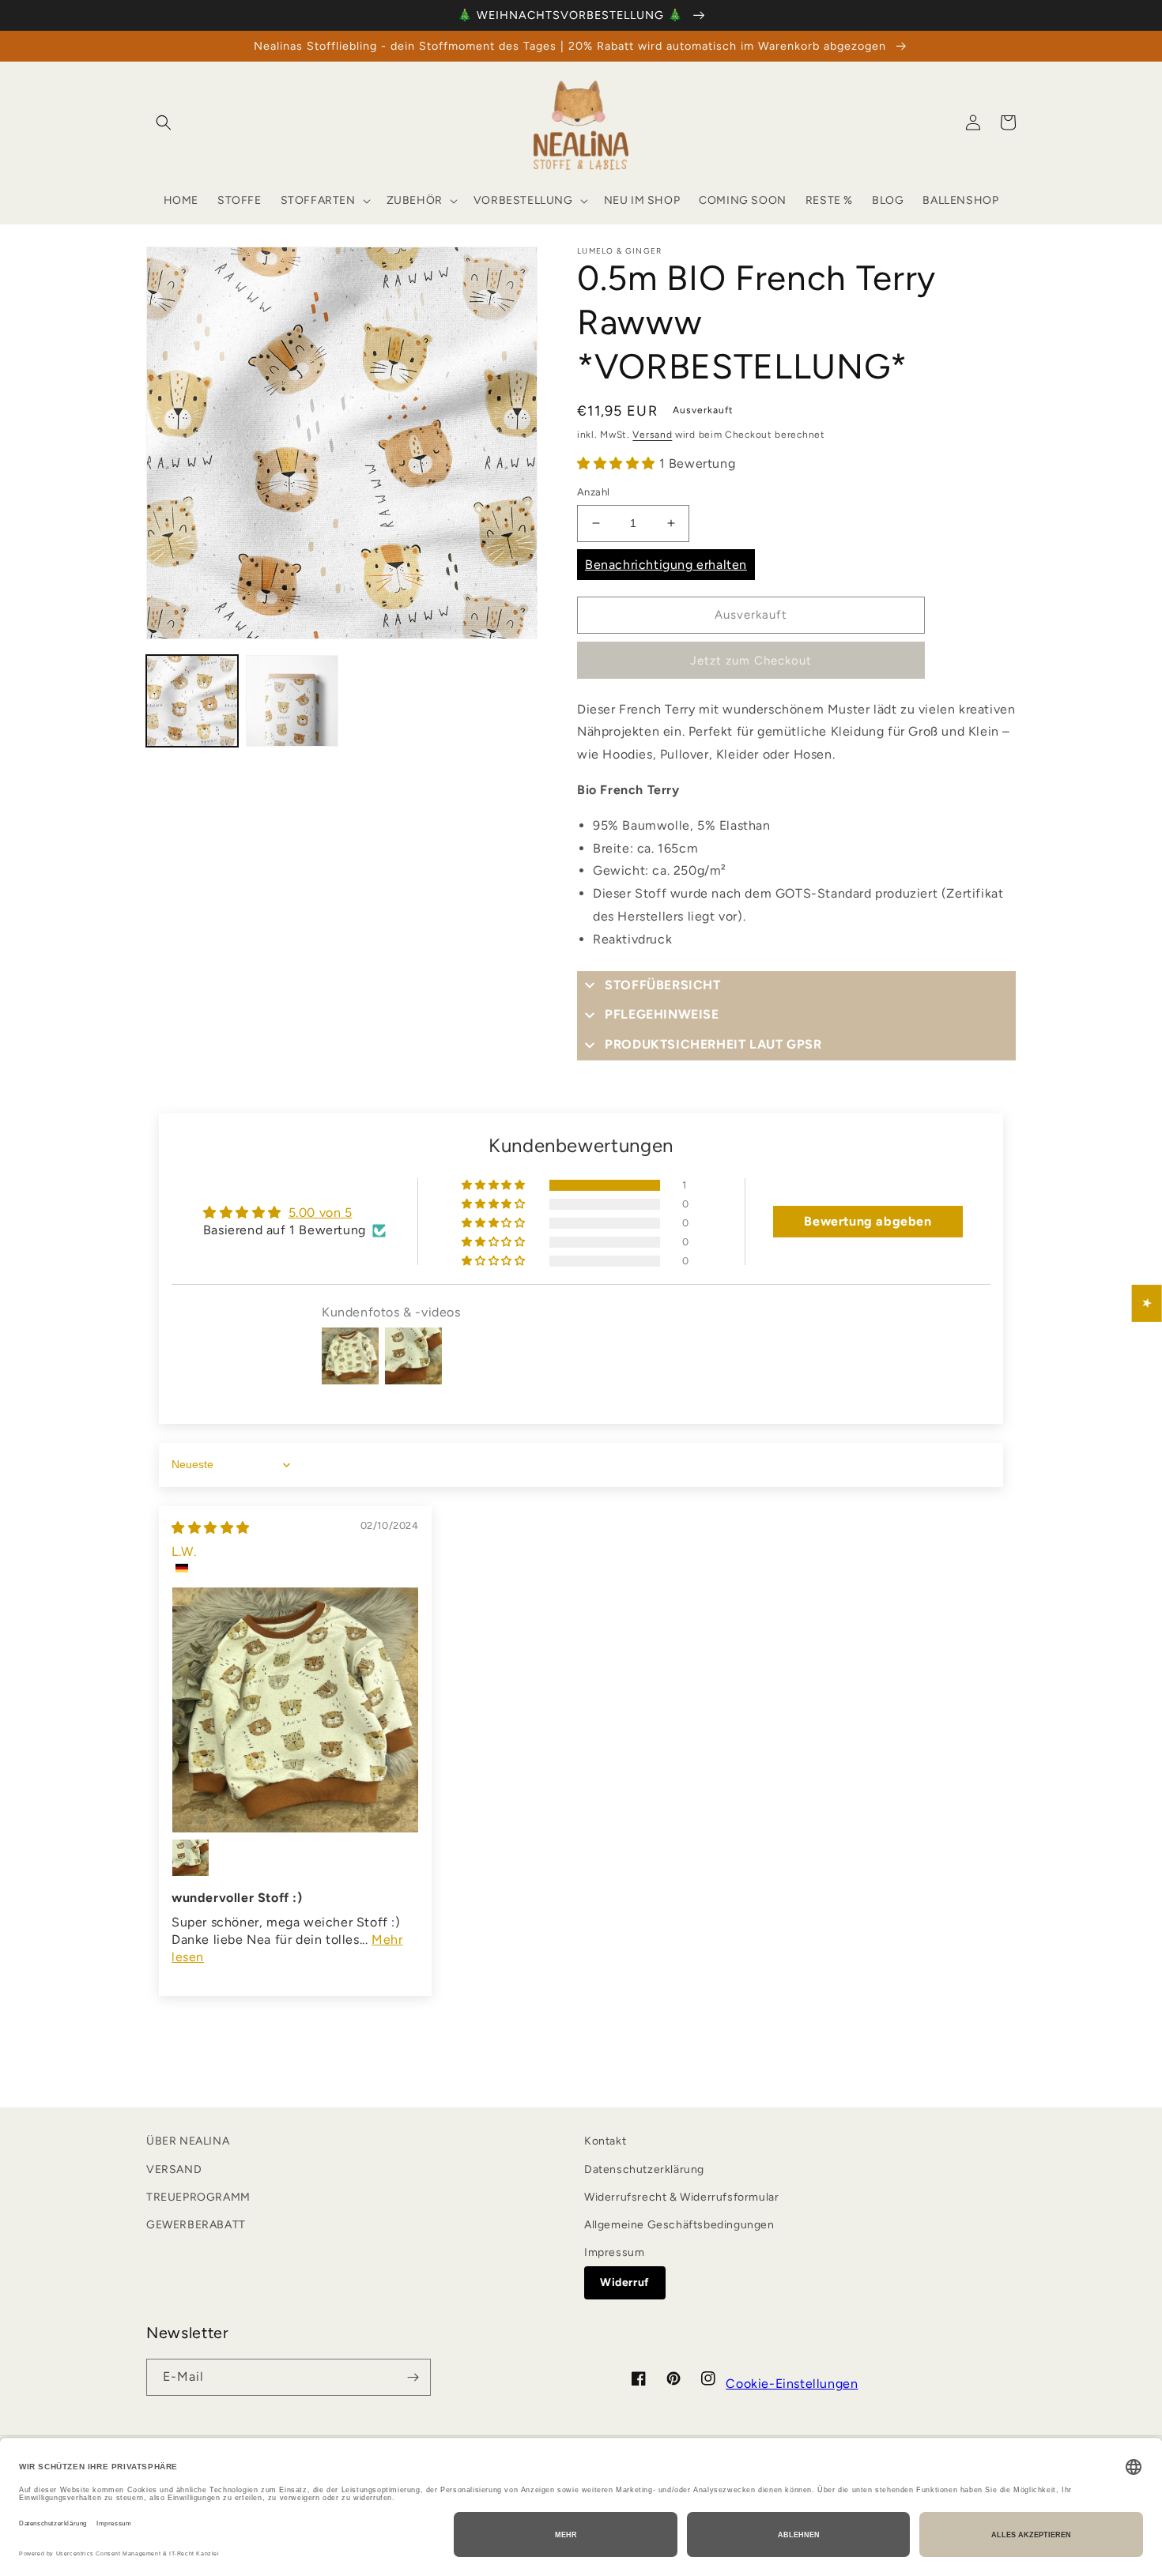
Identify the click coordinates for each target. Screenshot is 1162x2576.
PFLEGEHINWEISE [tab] (662, 1014)
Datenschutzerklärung (644, 2169)
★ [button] (1147, 1303)
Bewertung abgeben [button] (868, 1221)
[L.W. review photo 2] (191, 1858)
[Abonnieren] (413, 2377)
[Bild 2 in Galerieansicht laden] (292, 701)
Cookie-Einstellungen (792, 2384)
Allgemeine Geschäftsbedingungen (679, 2225)
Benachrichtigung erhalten (666, 565)
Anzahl (593, 492)
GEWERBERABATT (196, 2225)
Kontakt (605, 2141)
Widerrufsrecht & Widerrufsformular (681, 2197)
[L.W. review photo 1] (295, 1710)
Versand (652, 435)
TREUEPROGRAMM (198, 2197)
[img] (211, 1528)
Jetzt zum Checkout (751, 661)
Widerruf (625, 2282)
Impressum (614, 2252)
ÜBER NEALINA (188, 2141)
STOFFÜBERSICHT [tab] (662, 985)
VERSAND (174, 2169)
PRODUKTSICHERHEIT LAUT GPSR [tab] (713, 1044)
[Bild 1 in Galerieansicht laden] (192, 701)
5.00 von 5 (321, 1213)
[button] (164, 122)
